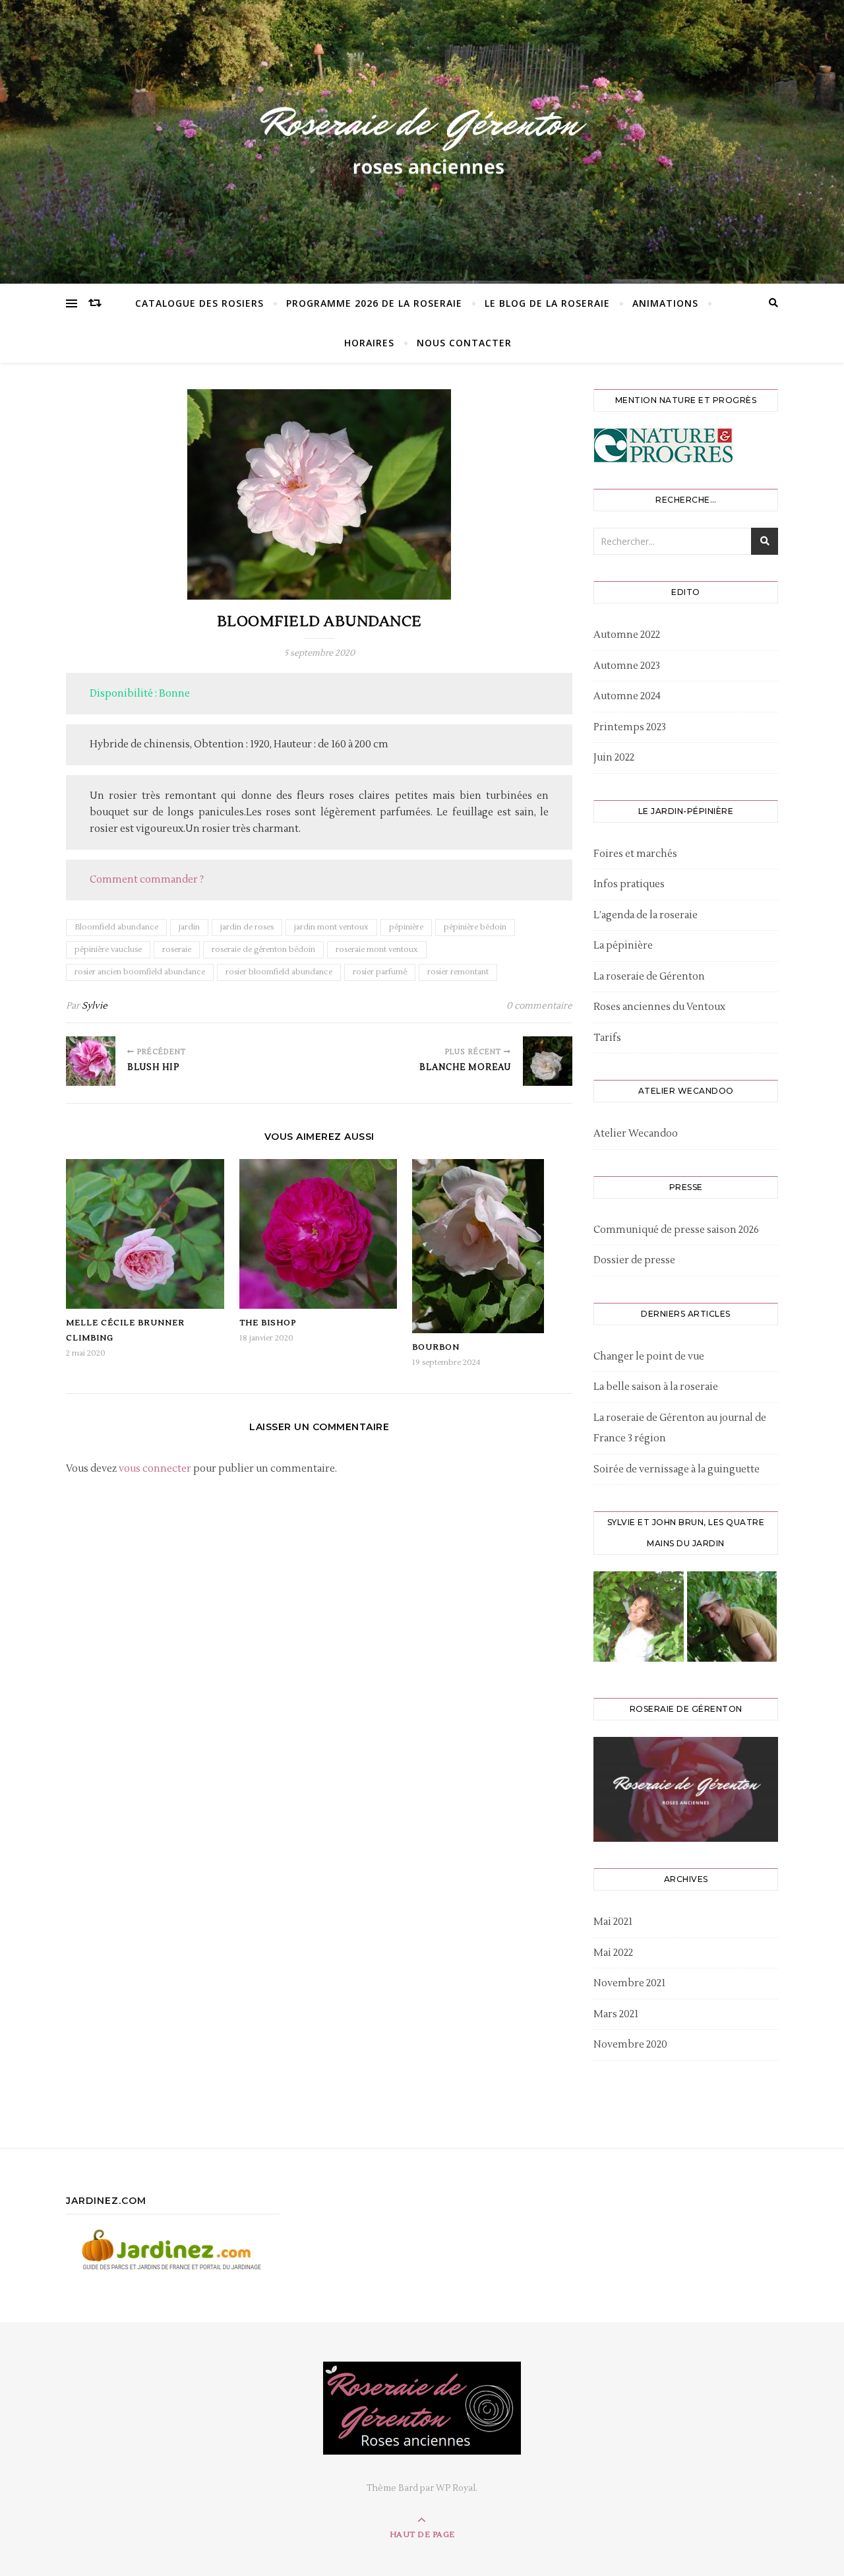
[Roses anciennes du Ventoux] (422, 139)
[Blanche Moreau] (548, 1061)
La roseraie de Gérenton (649, 977)
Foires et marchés (635, 854)
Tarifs (607, 1038)
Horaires (369, 343)
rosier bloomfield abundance (279, 972)
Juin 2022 (614, 758)
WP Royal (456, 2488)
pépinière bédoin (475, 927)
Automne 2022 (627, 635)
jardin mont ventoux (331, 927)
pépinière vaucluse (108, 950)
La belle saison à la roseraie (656, 1387)
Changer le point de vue (649, 1357)
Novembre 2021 (629, 1983)
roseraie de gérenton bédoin (263, 950)
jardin (189, 927)
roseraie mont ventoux (377, 950)
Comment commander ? (147, 880)
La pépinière (623, 946)
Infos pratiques (629, 884)
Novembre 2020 (630, 2045)
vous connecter (155, 1469)
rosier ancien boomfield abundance (140, 972)
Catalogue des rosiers (199, 303)
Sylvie (95, 1006)
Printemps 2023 (630, 727)
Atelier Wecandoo (636, 1134)
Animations (665, 303)
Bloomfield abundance (116, 927)
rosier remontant (458, 972)
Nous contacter (464, 343)
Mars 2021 (616, 2014)
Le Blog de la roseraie (547, 303)
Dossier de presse (634, 1260)
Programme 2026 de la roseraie (374, 303)
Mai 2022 (613, 1953)
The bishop (268, 1323)
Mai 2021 (613, 1922)
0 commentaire (539, 1006)
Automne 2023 (627, 666)
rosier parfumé (380, 972)
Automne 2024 (627, 696)
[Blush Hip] (91, 1061)
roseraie (177, 950)
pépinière (406, 927)
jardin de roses (247, 927)
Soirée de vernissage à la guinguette (677, 1469)
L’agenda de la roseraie (646, 915)
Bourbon (436, 1347)
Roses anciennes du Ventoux (659, 1007)
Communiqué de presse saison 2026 (676, 1230)
